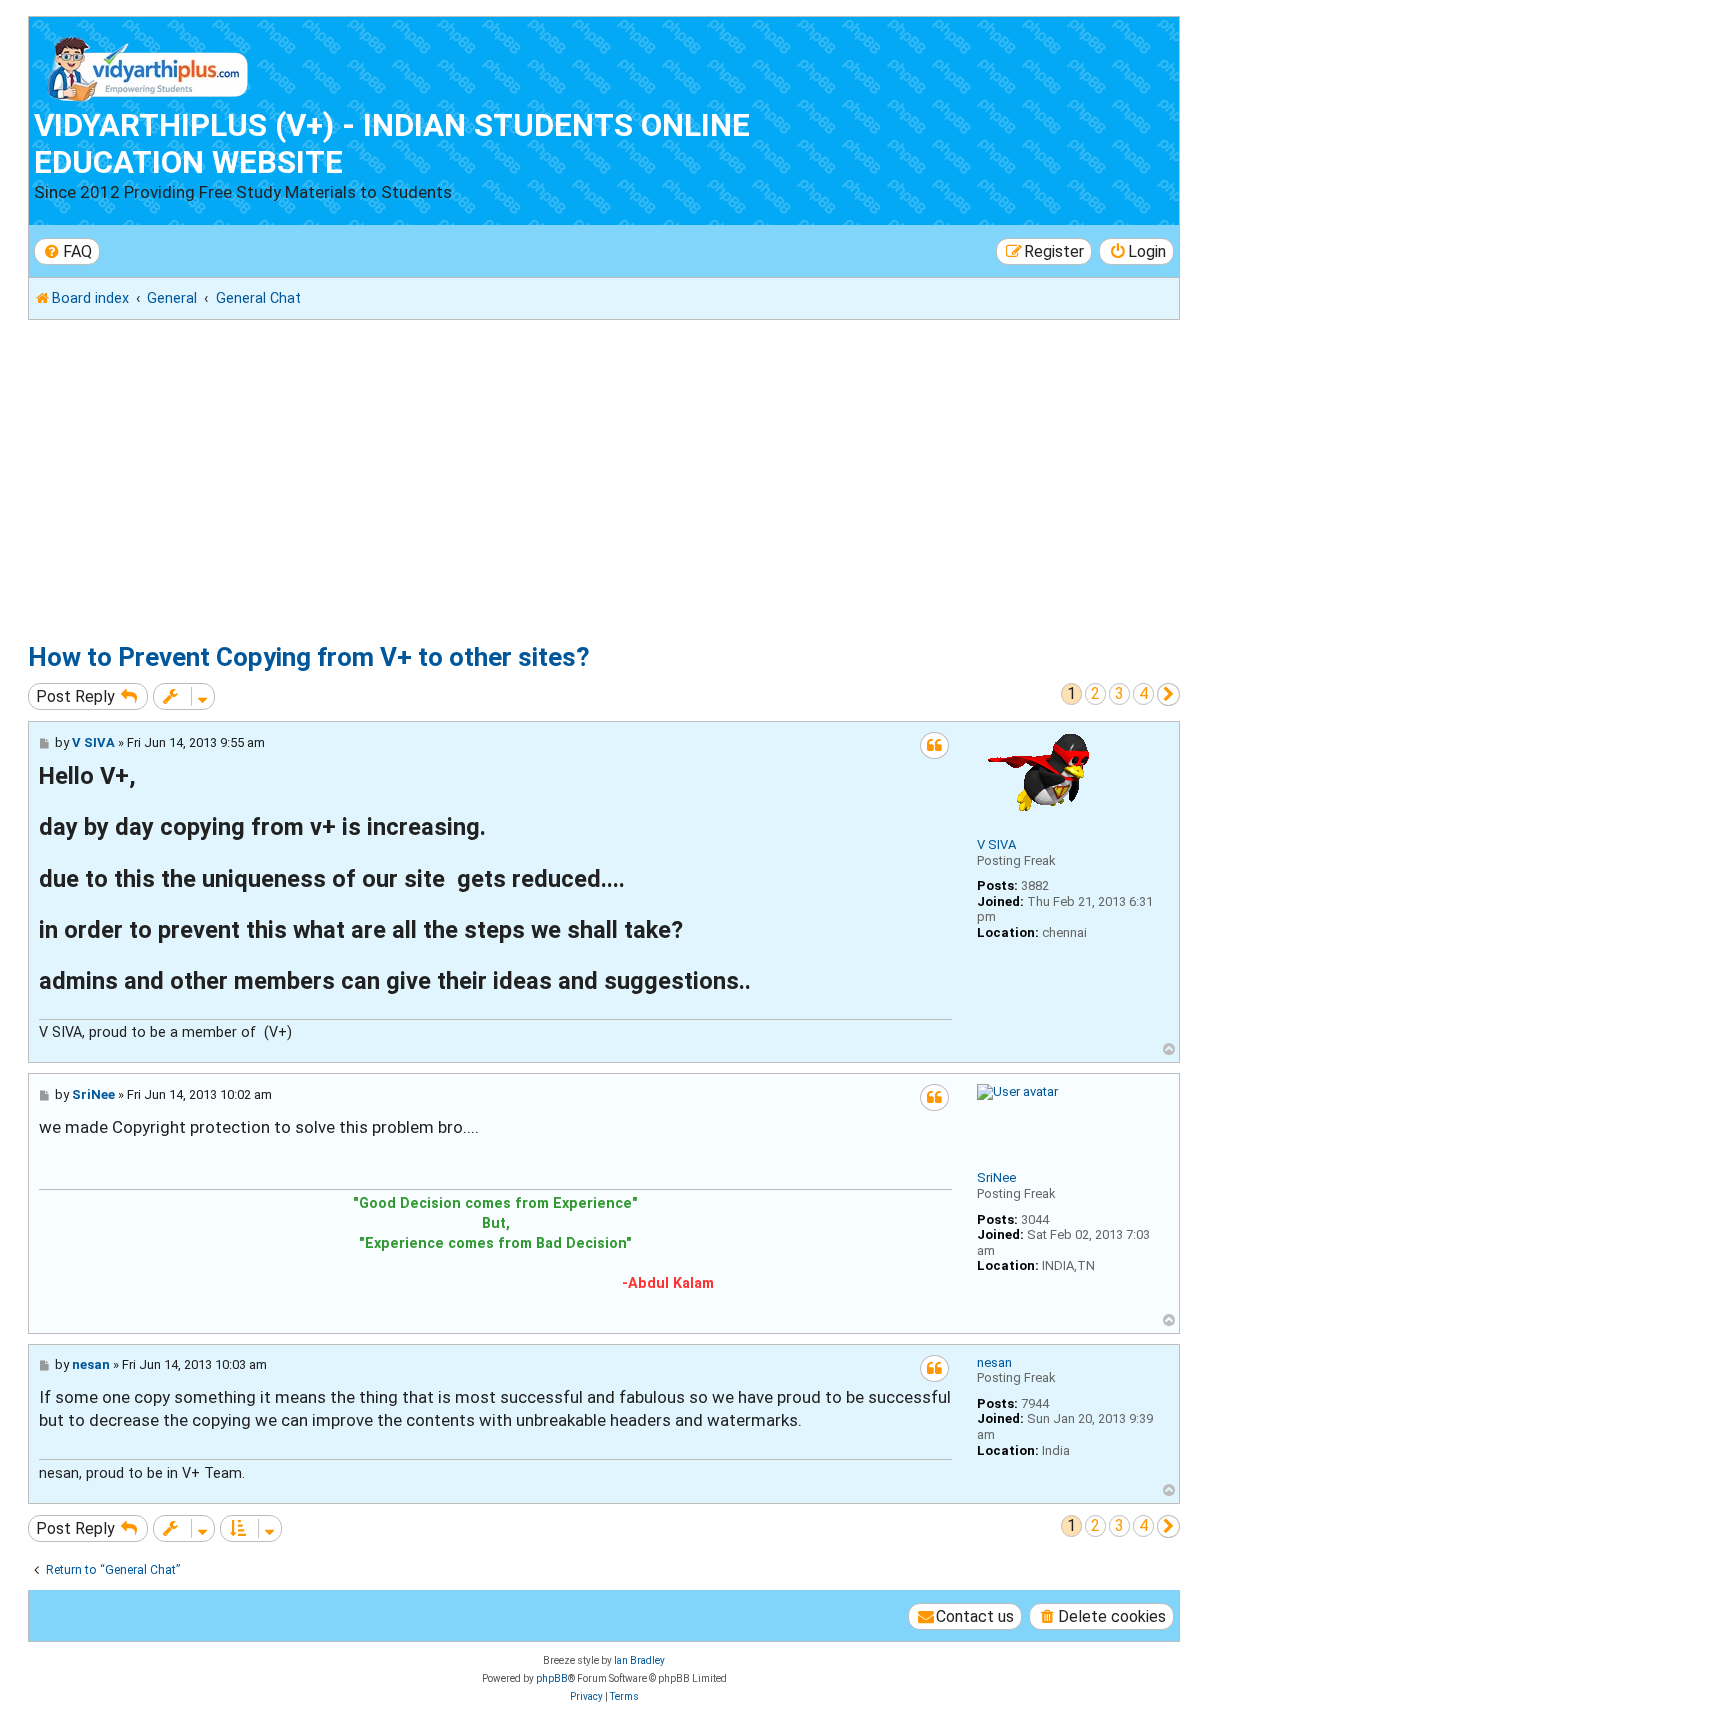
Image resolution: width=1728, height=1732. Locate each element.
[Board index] (148, 64)
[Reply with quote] (934, 745)
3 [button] (1119, 693)
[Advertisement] (628, 481)
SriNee (996, 1177)
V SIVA (996, 844)
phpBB (552, 1678)
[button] (1168, 694)
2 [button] (1095, 693)
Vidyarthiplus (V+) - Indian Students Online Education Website (392, 144)
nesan (994, 1362)
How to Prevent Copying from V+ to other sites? (309, 657)
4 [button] (1143, 693)
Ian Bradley (639, 1660)
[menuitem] (67, 251)
